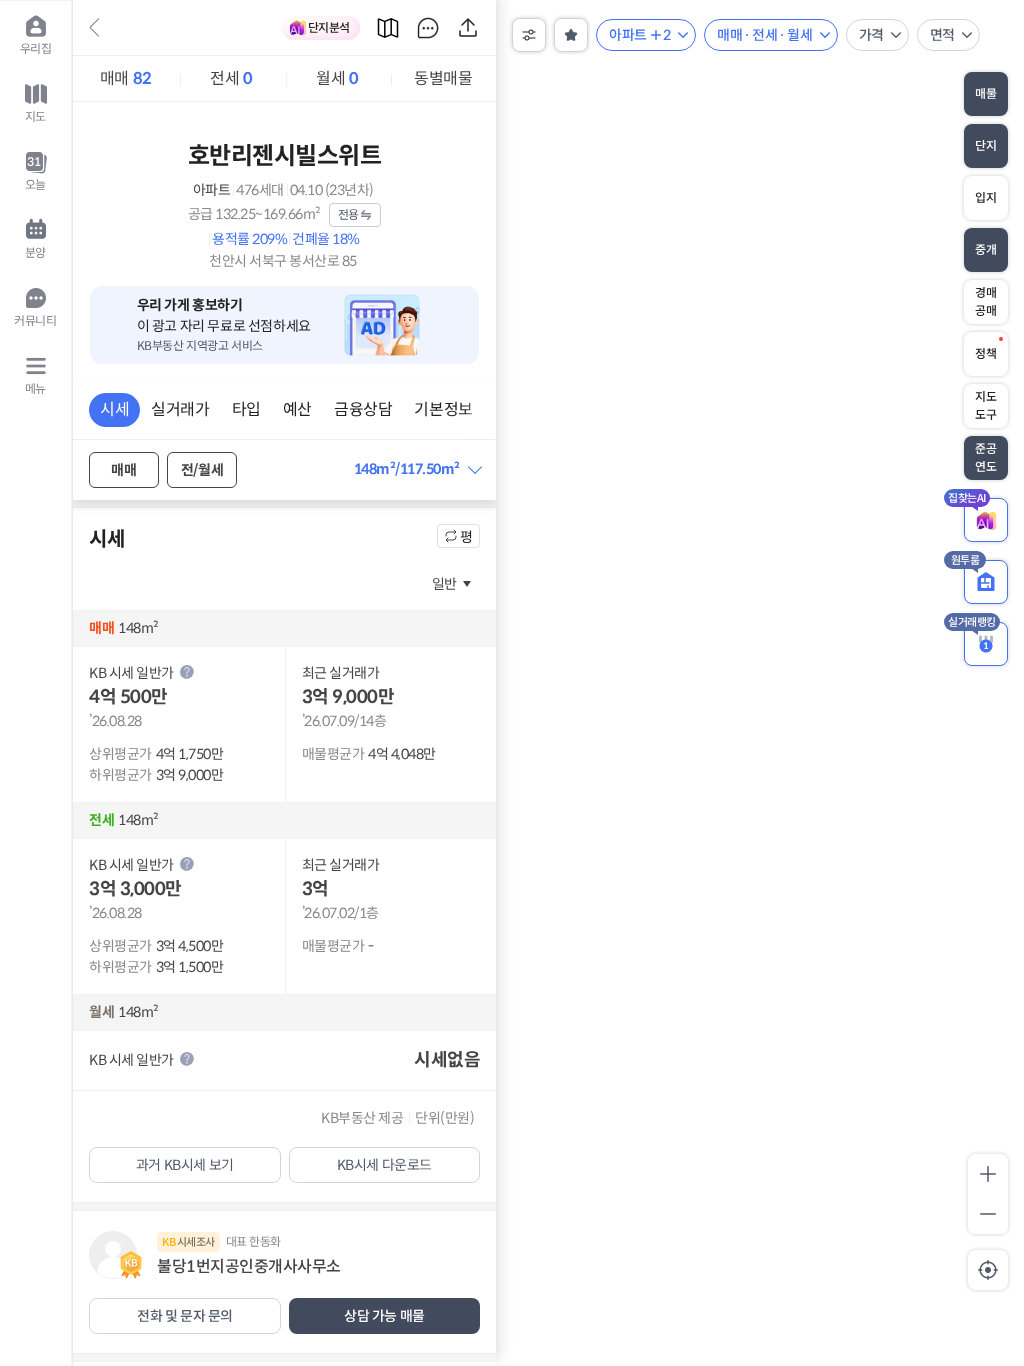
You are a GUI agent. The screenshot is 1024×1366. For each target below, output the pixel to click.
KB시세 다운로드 (384, 1165)
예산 (297, 409)
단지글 (428, 28)
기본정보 (443, 409)
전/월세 (202, 470)
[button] (417, 469)
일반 (444, 584)
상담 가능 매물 (384, 1316)
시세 (114, 409)
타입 (246, 409)
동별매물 (443, 78)
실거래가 (180, 409)
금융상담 (363, 409)
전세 (231, 78)
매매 (126, 78)
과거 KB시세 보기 (185, 1165)
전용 (348, 214)
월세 (337, 78)
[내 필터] (571, 35)
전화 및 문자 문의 (185, 1316)
